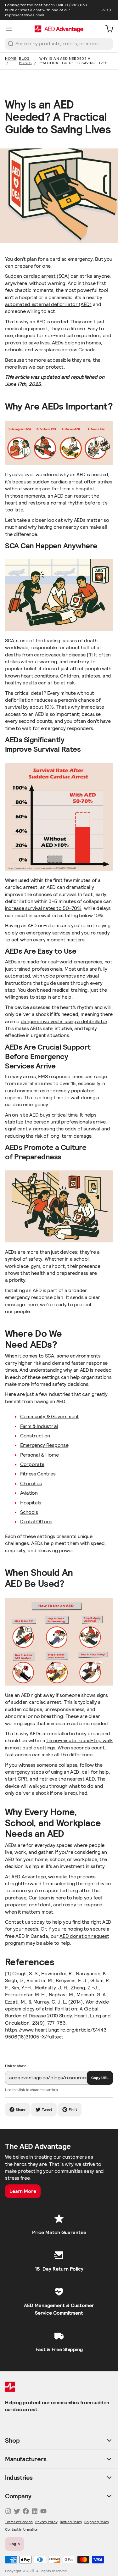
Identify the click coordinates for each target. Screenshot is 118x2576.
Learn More (23, 2191)
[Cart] (107, 29)
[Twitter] (17, 2511)
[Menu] (11, 29)
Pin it (73, 2109)
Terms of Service (19, 2522)
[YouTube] (43, 2511)
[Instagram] (8, 2511)
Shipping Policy (97, 2522)
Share (21, 2109)
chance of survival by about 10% (53, 703)
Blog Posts (25, 61)
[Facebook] (26, 2511)
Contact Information (22, 2529)
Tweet (47, 2109)
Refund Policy (71, 2522)
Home (11, 58)
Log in (15, 2544)
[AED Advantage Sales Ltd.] (59, 29)
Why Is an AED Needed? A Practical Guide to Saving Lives (73, 61)
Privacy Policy (46, 2522)
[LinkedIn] (35, 2511)
